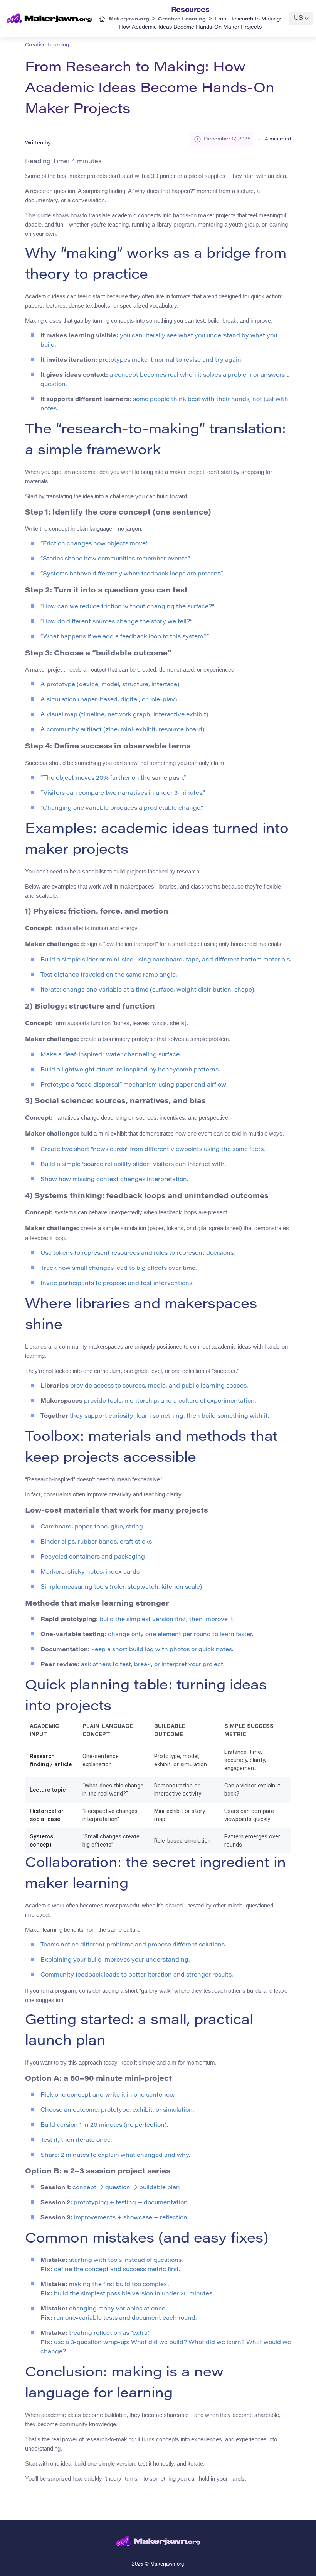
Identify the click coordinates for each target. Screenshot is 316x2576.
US (298, 18)
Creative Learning (47, 45)
